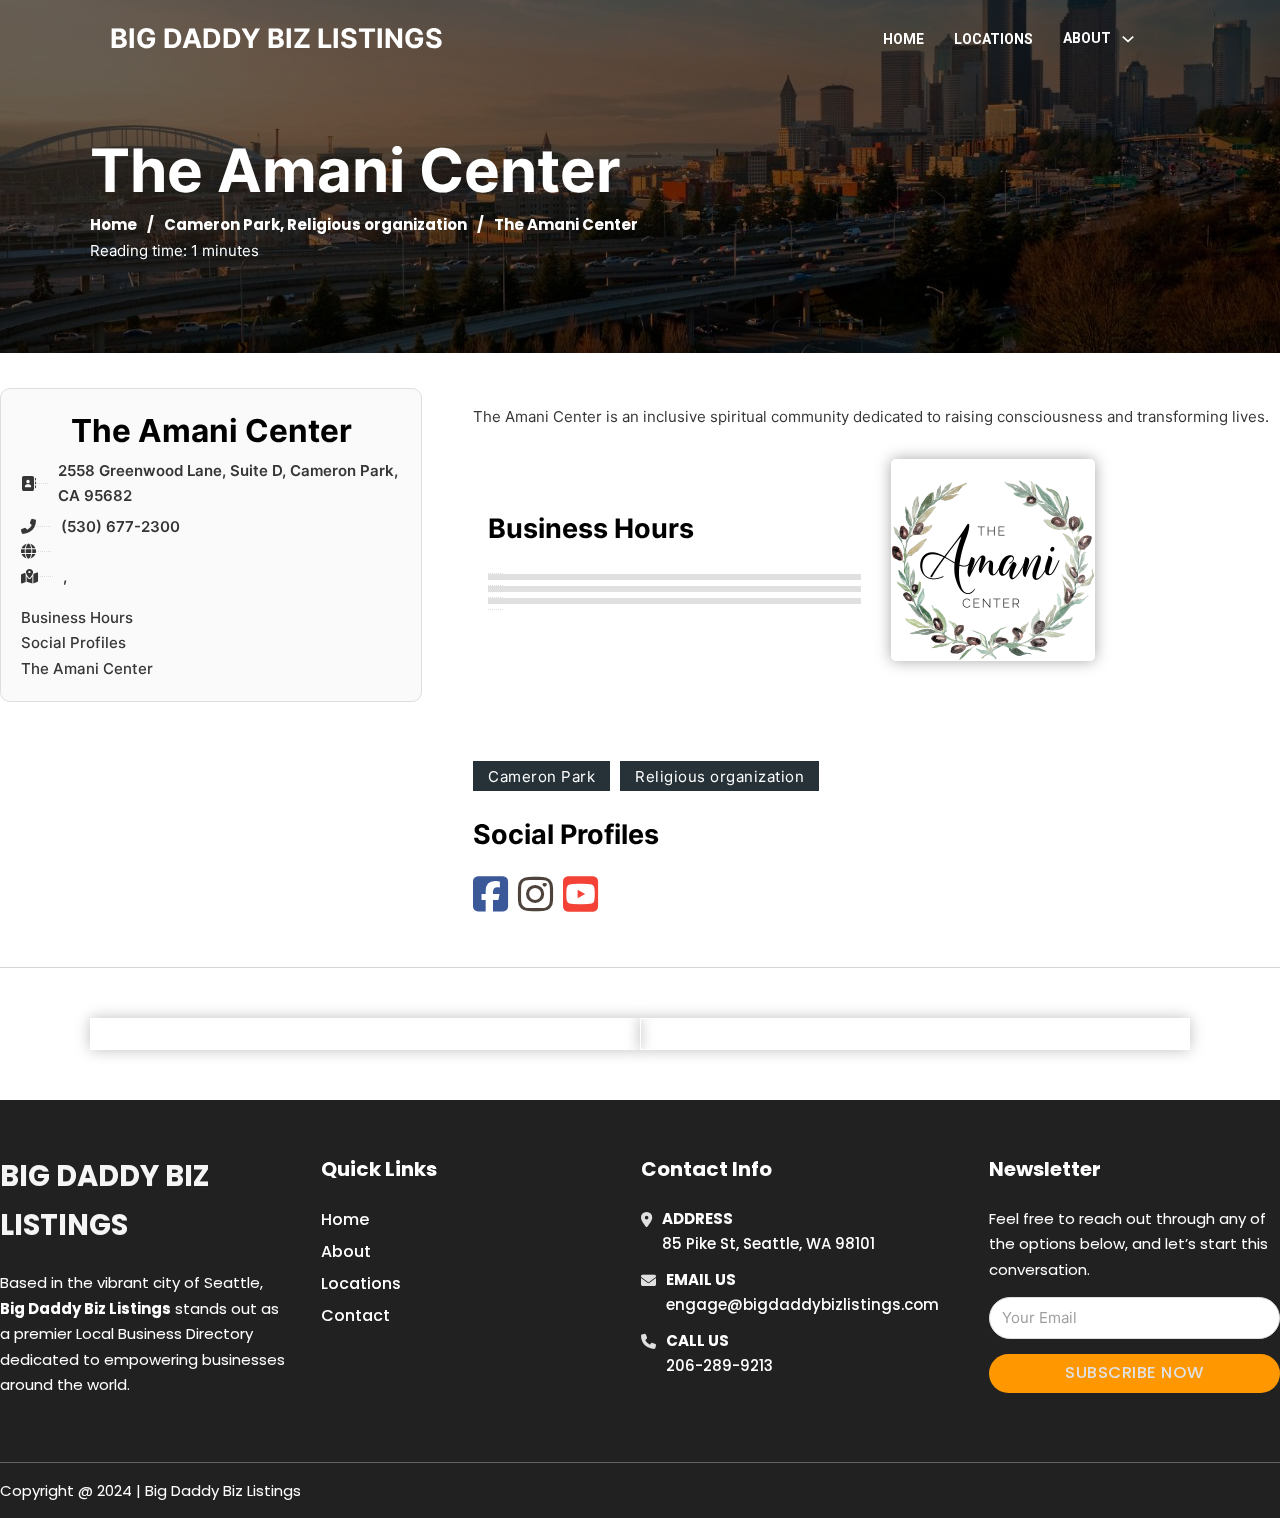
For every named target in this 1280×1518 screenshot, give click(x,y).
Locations (993, 39)
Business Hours (77, 617)
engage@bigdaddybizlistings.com (802, 1304)
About (346, 1251)
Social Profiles (73, 642)
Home (903, 39)
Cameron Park (222, 224)
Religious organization (377, 224)
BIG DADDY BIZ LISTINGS (276, 38)
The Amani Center (87, 668)
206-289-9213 (719, 1365)
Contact (355, 1315)
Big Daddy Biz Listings (104, 1200)
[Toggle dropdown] (1128, 39)
